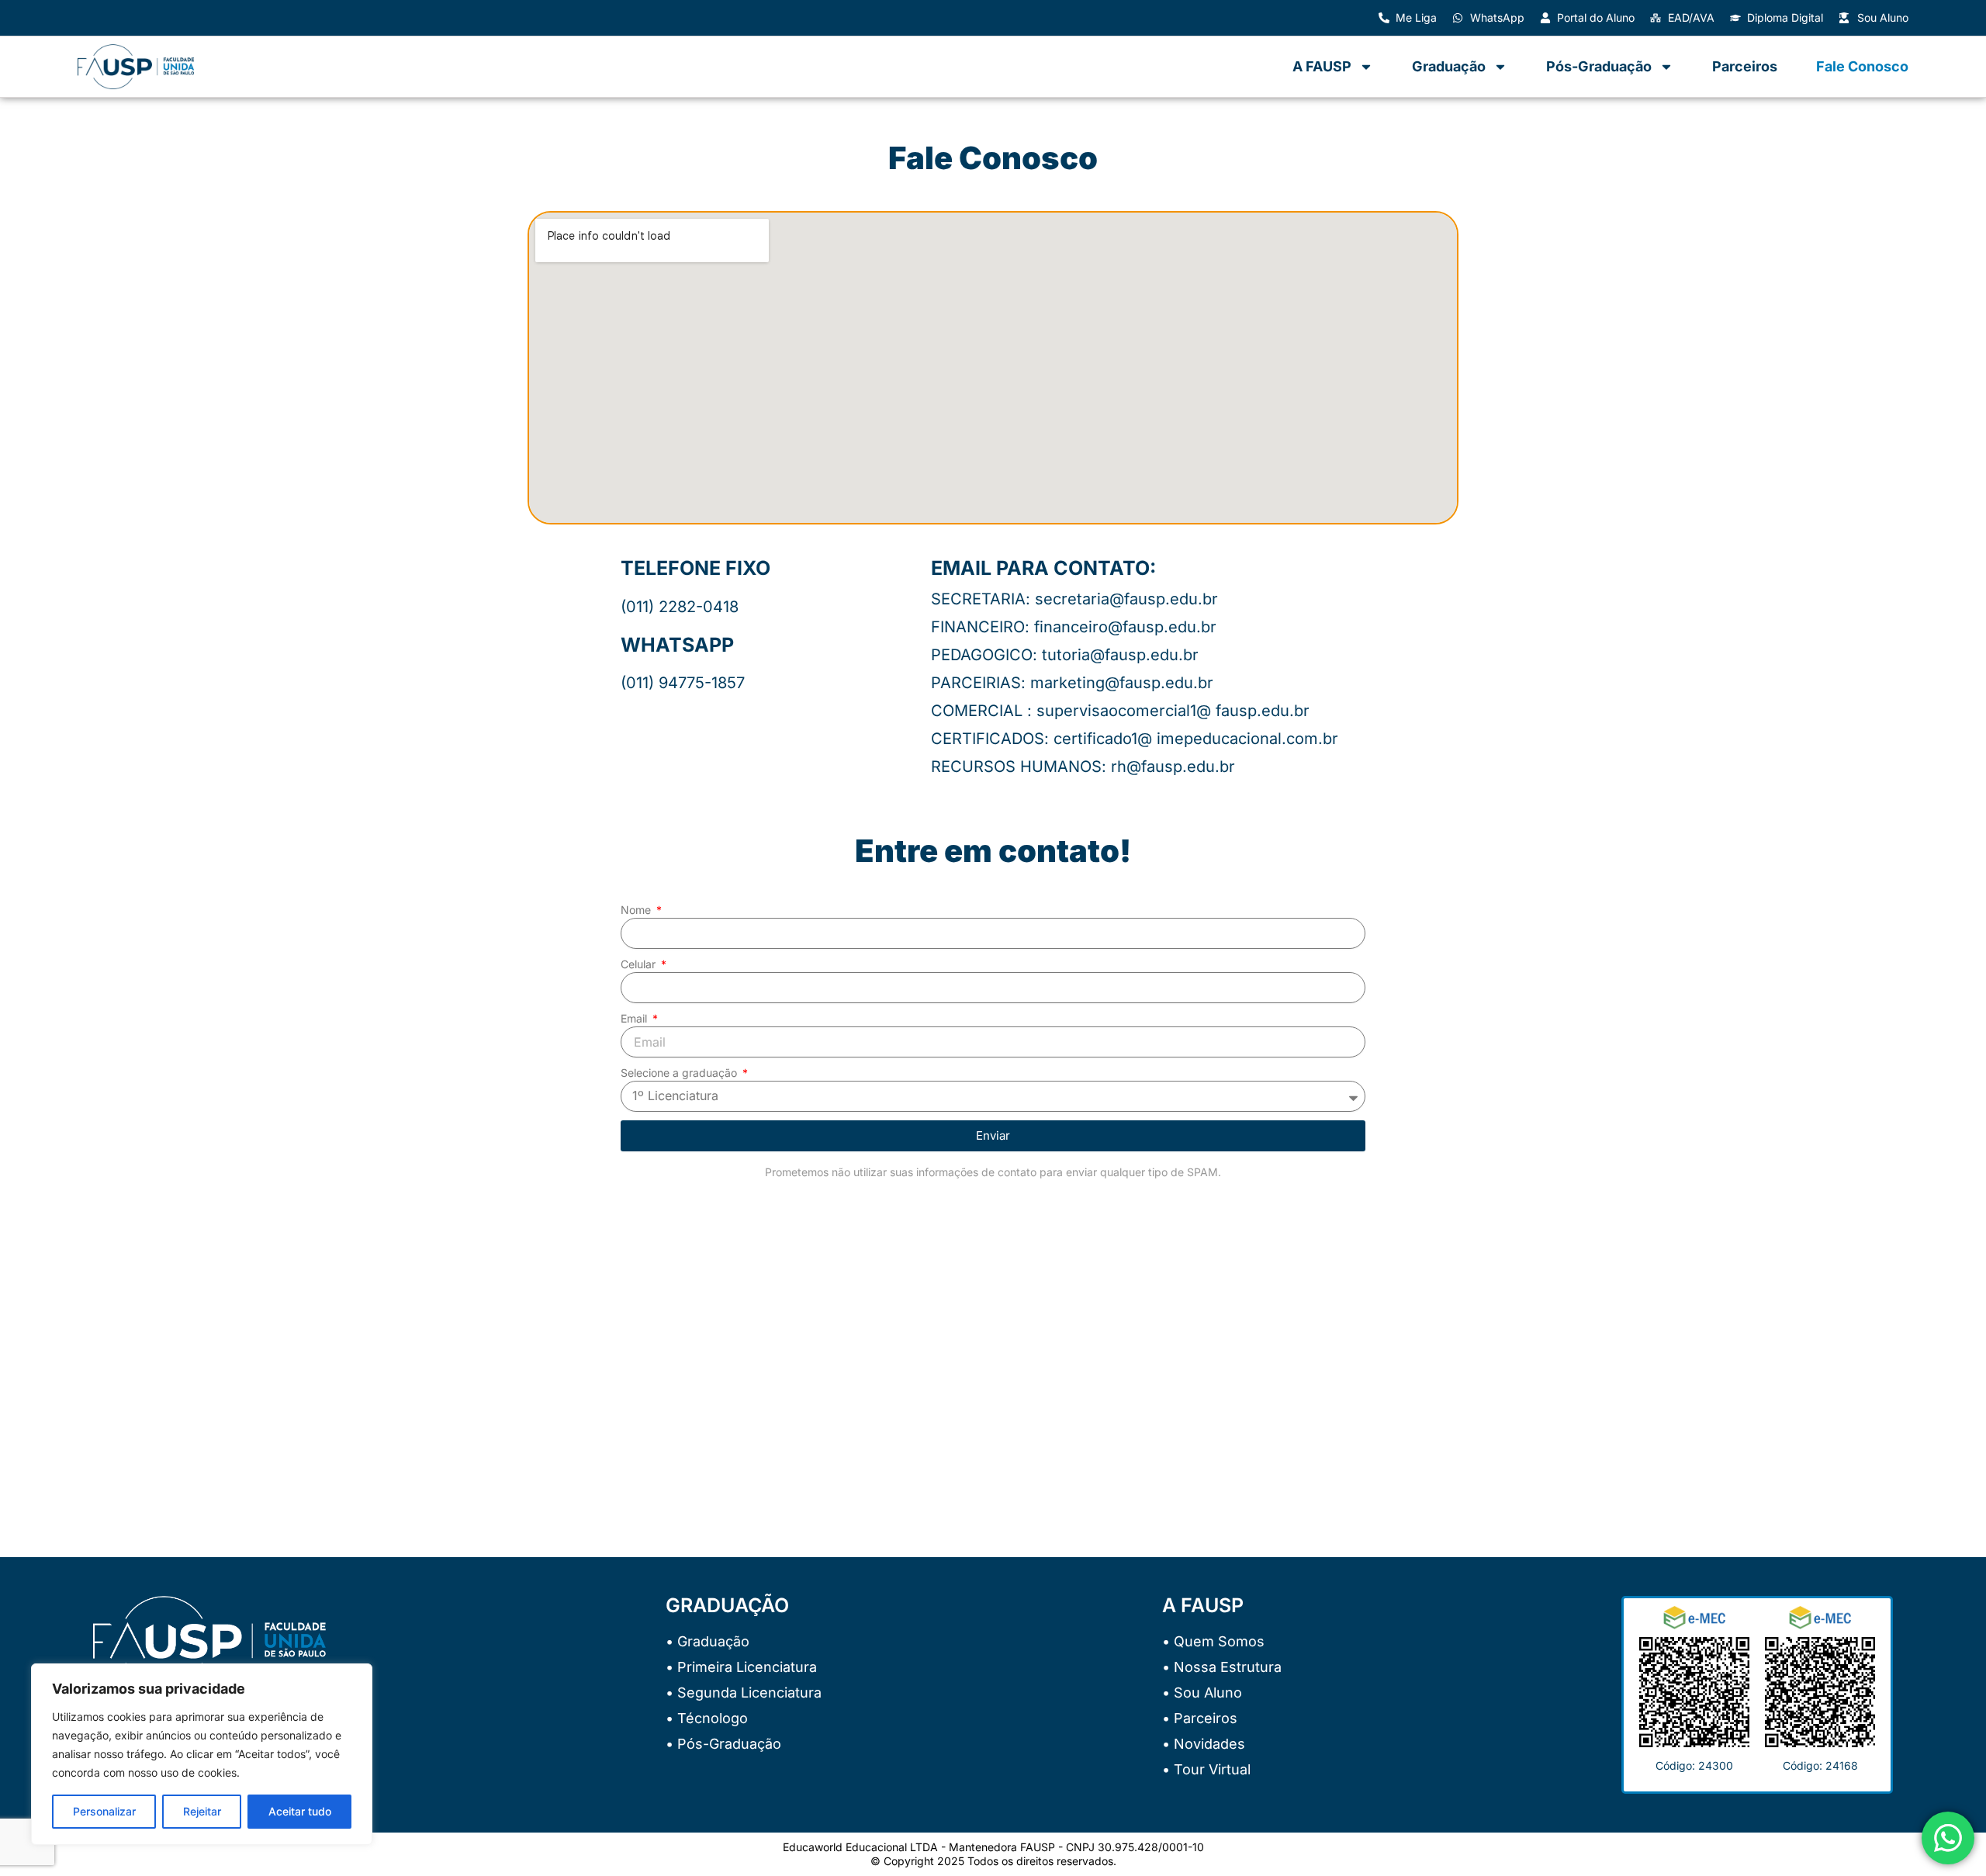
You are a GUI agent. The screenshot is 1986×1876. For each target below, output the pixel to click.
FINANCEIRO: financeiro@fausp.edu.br (1074, 627)
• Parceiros (1200, 1718)
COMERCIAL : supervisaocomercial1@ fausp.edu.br (1120, 711)
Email (635, 1018)
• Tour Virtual (1206, 1769)
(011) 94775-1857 (683, 683)
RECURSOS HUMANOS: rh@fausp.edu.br (1083, 767)
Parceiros (1745, 66)
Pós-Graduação (1599, 66)
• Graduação (708, 1641)
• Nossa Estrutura (1222, 1667)
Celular (640, 964)
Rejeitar (202, 1811)
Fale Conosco (1862, 66)
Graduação (1449, 66)
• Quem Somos (1213, 1641)
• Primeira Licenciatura (741, 1667)
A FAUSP (1322, 66)
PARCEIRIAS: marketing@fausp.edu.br (1072, 683)
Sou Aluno (1883, 17)
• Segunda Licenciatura (744, 1693)
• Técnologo (707, 1718)
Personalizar (104, 1811)
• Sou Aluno (1202, 1693)
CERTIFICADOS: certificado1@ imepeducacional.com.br (1135, 739)
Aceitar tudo (300, 1811)
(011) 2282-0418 (680, 607)
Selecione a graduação (680, 1073)
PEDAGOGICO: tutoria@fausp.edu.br (1065, 655)
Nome (637, 910)
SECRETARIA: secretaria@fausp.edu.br (1074, 599)
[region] (202, 1754)
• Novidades (1204, 1744)
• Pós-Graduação (723, 1744)
